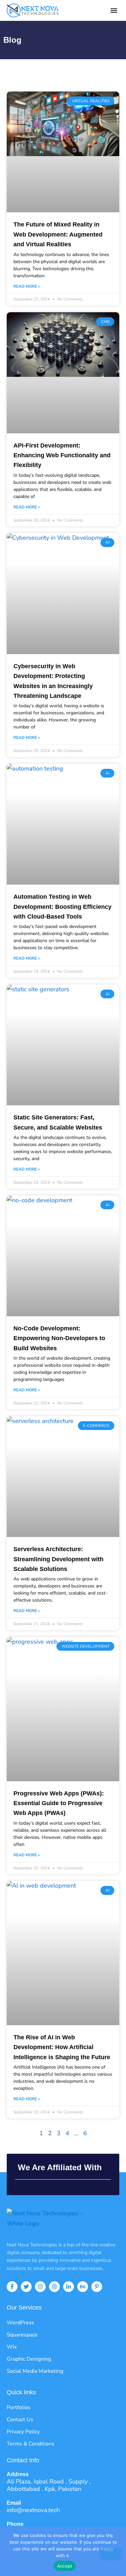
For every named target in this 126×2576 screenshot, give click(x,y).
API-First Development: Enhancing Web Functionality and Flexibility (62, 455)
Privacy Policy (23, 2432)
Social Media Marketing (35, 2371)
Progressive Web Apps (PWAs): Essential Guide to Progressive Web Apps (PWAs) (59, 1803)
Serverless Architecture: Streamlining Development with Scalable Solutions (58, 1559)
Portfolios (19, 2407)
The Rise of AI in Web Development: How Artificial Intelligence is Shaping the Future (62, 2047)
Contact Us (20, 2420)
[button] (114, 11)
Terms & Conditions (31, 2444)
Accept (65, 2566)
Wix (12, 2347)
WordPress (20, 2323)
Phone (15, 2524)
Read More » (27, 286)
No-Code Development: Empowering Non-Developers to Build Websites (59, 1338)
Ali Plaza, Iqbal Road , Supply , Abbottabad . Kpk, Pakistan (49, 2485)
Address (18, 2474)
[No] (111, 2553)
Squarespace (22, 2335)
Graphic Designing (29, 2359)
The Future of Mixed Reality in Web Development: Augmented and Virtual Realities (58, 234)
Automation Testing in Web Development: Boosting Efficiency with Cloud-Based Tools (62, 907)
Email (14, 2503)
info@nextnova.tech (33, 2510)
